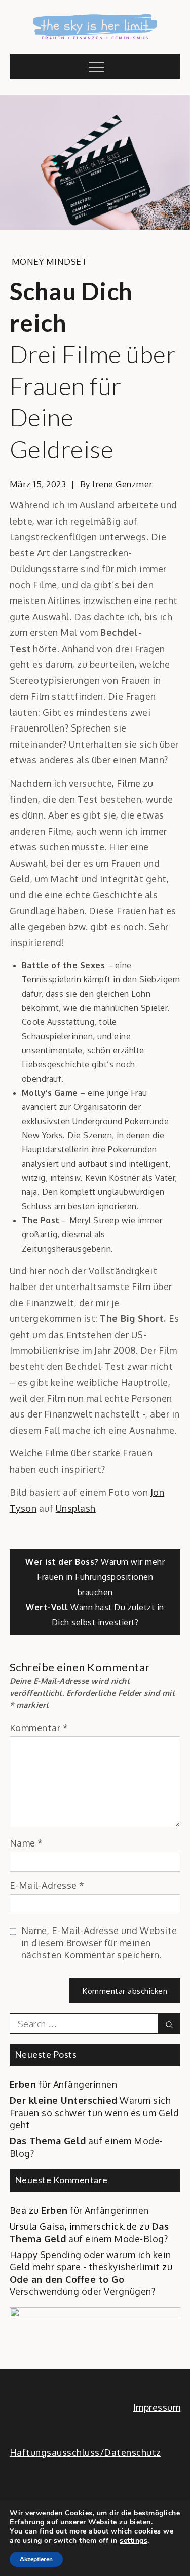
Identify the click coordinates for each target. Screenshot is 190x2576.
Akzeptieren (36, 2559)
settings (134, 2541)
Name (26, 1843)
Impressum (157, 2407)
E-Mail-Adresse (47, 1885)
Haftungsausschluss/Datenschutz (85, 2452)
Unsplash (76, 1508)
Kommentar (39, 1728)
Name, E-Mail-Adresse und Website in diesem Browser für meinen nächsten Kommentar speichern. (99, 1943)
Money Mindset (50, 261)
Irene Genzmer (123, 484)
